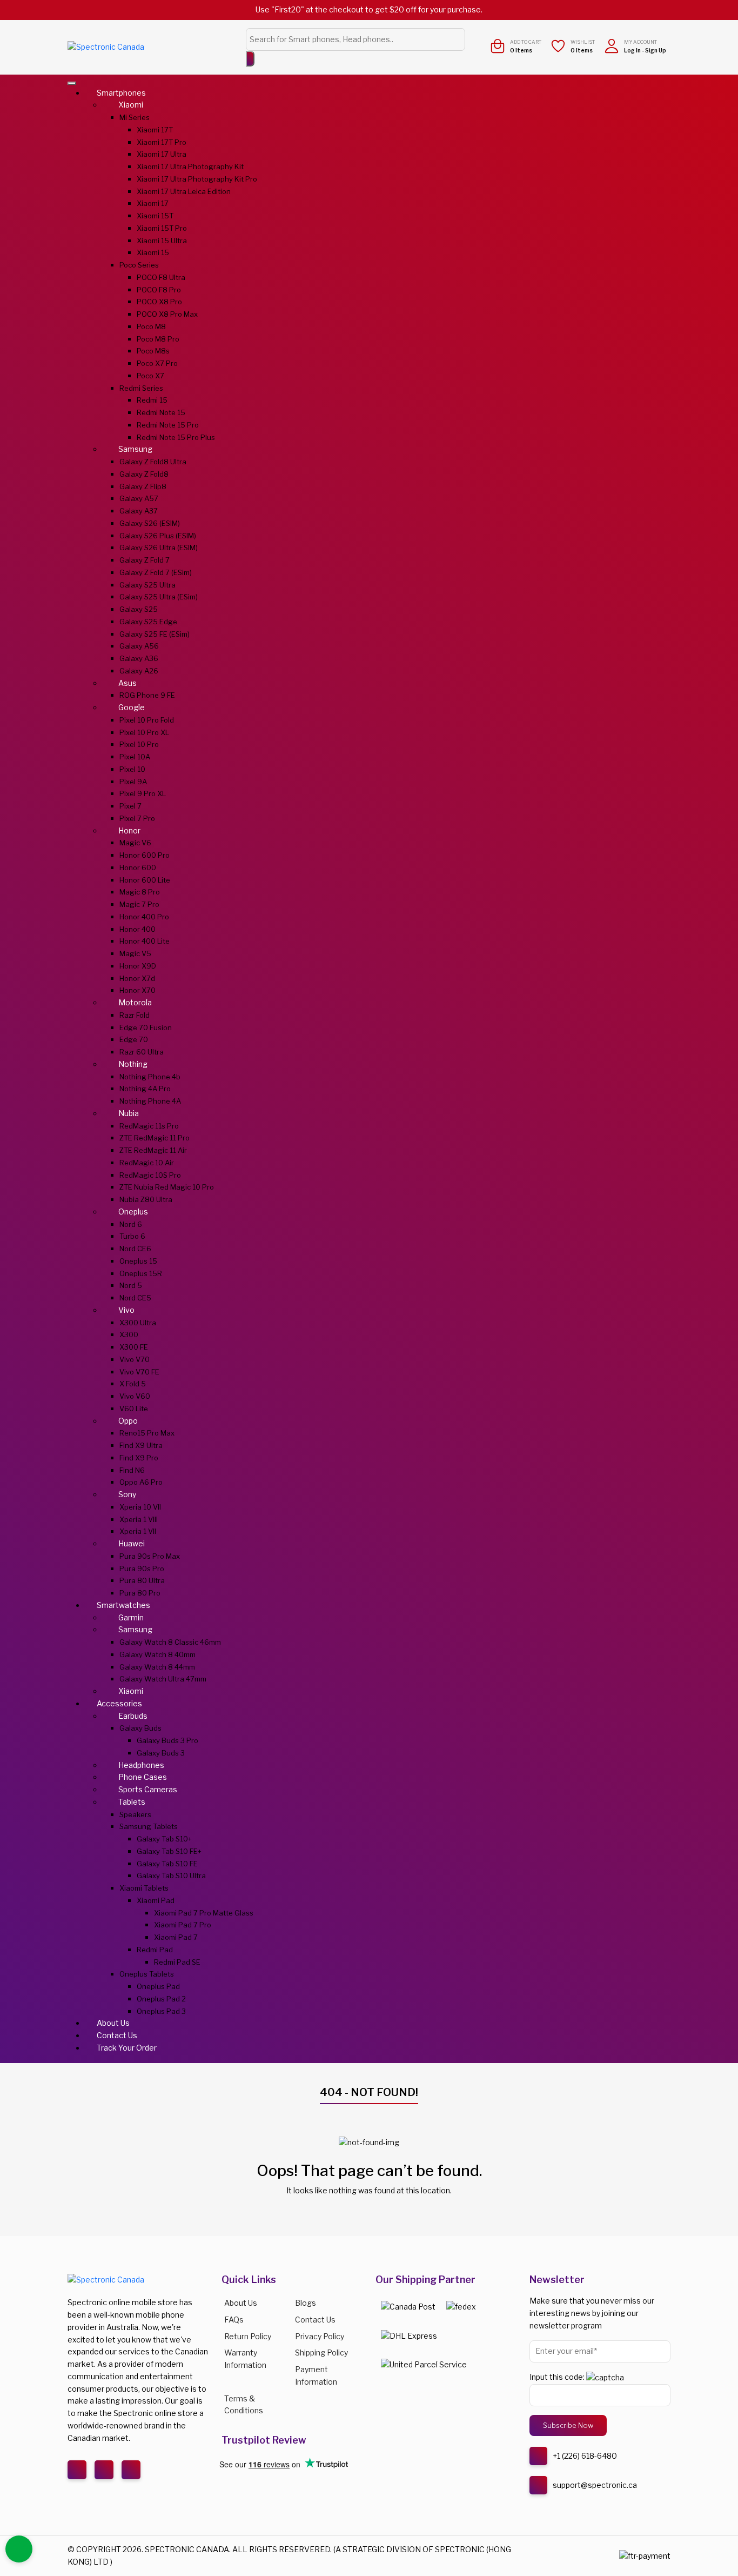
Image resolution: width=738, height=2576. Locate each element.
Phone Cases (143, 1777)
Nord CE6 (135, 1249)
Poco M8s (153, 351)
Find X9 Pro (139, 1458)
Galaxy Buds (140, 1728)
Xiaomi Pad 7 (176, 1937)
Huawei (132, 1543)
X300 (129, 1334)
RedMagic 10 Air (147, 1163)
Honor (129, 830)
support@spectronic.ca (595, 2485)
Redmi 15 (152, 400)
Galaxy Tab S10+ (164, 1839)
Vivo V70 (135, 1359)
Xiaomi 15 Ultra (162, 241)
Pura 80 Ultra (142, 1580)
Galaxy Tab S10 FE (167, 1864)
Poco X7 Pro (157, 363)
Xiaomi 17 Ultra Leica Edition (184, 191)
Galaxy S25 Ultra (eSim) (159, 597)
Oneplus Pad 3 (161, 2011)
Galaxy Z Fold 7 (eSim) (156, 572)
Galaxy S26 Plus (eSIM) (158, 536)
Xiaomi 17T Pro (162, 142)
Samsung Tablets (149, 1826)
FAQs (234, 2320)
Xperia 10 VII (140, 1507)
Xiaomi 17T (155, 130)
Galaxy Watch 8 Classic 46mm (170, 1642)
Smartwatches (123, 1605)
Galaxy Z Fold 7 (145, 560)
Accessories (119, 1703)
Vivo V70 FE (139, 1372)
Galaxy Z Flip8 (143, 486)
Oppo (128, 1421)
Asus (128, 683)
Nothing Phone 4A (150, 1101)
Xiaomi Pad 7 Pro (183, 1925)
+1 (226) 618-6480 (585, 2456)
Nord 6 (131, 1224)
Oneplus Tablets (147, 1974)
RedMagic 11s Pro (149, 1126)
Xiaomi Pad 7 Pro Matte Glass (204, 1913)
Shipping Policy (321, 2353)
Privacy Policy (320, 2336)
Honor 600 (138, 867)
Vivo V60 (135, 1396)
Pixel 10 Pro (139, 744)
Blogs (306, 2303)
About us (241, 2303)
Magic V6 (135, 843)
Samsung (135, 449)
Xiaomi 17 (153, 203)
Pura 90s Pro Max (150, 1556)
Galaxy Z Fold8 (144, 474)
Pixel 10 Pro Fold (147, 720)
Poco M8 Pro (158, 339)
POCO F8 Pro (159, 290)
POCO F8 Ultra (161, 277)
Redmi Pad (155, 1950)
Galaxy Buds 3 (161, 1753)
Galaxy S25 (139, 609)
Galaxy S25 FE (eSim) (155, 634)
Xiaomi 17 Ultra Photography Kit (190, 166)
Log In (632, 50)
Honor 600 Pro (145, 855)
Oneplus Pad (158, 1986)
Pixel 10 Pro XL (144, 732)
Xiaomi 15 (153, 252)
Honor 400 (137, 929)
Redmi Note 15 (161, 412)
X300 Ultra (138, 1323)
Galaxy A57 (139, 498)
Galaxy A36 (139, 658)
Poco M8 (151, 326)
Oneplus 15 (138, 1261)
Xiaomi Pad (156, 1900)
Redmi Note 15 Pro (168, 425)
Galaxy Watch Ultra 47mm (163, 1679)
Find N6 (132, 1470)
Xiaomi (131, 105)
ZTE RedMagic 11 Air (153, 1150)
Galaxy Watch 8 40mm (157, 1654)
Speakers (135, 1814)
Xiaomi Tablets (144, 1888)
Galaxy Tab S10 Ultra (171, 1876)
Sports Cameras (148, 1789)
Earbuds (133, 1716)
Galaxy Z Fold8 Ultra (153, 462)
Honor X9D (138, 966)
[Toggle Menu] (72, 83)
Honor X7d (137, 978)
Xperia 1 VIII (139, 1519)
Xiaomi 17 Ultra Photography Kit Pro (197, 179)
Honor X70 (137, 990)
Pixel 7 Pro (137, 818)
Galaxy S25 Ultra (147, 585)
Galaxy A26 (139, 671)
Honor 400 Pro (144, 917)
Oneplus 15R (141, 1273)
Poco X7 (150, 376)
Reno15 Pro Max (147, 1433)
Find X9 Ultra (141, 1445)
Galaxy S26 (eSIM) (150, 523)
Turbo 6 (132, 1236)
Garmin (131, 1617)
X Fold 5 (133, 1384)
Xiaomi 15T (155, 216)
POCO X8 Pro (159, 302)
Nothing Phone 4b (150, 1077)
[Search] (250, 59)
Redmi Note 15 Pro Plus (176, 437)
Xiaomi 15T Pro (162, 228)
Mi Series (135, 117)
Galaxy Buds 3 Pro (167, 1740)
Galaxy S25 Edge (148, 622)
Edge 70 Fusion (146, 1027)
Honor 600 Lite (145, 880)
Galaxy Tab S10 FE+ (169, 1851)
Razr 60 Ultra (142, 1052)
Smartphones (121, 93)
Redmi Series (141, 388)
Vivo (126, 1310)
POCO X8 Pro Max (167, 314)
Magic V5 (135, 953)
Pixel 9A (133, 782)
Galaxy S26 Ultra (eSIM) (159, 548)
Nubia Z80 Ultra (146, 1199)
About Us (113, 2023)
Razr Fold (135, 1015)
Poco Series (139, 265)
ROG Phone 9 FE (147, 695)
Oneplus (133, 1212)
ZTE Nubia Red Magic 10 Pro (167, 1187)
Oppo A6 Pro (141, 1482)
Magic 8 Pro (140, 892)
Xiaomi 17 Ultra (162, 154)
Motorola (135, 1002)
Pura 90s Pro (142, 1569)
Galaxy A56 (139, 646)
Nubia (129, 1113)
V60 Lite (134, 1409)
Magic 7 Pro (139, 904)
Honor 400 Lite (145, 941)
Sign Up (656, 50)
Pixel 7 (130, 806)
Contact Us (117, 2035)
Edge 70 (134, 1039)
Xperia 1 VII (138, 1531)
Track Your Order (127, 2048)
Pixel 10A (135, 757)
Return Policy (248, 2336)
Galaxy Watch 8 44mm (157, 1667)
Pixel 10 (132, 769)
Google (132, 707)
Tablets (132, 1802)
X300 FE (134, 1347)
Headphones (141, 1765)
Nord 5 (131, 1285)
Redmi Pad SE (177, 1962)
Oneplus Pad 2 (161, 1999)
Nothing (133, 1064)
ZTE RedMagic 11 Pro (155, 1138)
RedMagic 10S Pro (150, 1175)
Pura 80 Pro (140, 1593)
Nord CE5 (135, 1298)
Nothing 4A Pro (145, 1089)
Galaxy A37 (139, 511)
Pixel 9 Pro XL (143, 793)
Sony (127, 1494)
